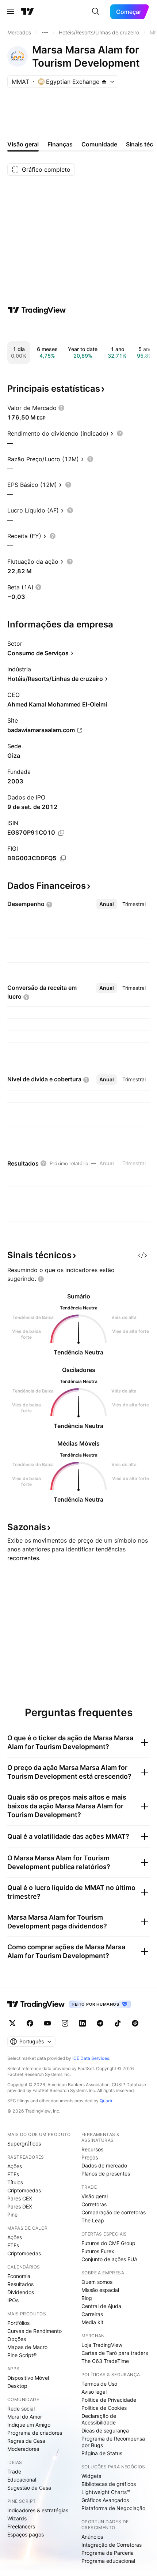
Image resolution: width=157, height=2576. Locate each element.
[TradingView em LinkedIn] (83, 2023)
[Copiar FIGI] (63, 858)
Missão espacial (100, 2290)
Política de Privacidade (109, 2400)
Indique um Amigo (29, 2425)
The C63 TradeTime (105, 2361)
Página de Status (102, 2453)
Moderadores (23, 2449)
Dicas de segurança (105, 2430)
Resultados (20, 2284)
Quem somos (97, 2282)
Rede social (21, 2409)
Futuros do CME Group (108, 2243)
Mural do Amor (25, 2417)
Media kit (92, 2322)
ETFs (13, 2174)
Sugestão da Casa (29, 2488)
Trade (14, 2471)
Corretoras (94, 2204)
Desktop (17, 2386)
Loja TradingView (102, 2345)
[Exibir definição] (61, 408)
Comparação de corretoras (114, 2212)
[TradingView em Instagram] (65, 2023)
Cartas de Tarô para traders (115, 2353)
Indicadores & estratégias (38, 2510)
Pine (12, 2215)
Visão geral (95, 2196)
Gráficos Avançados (105, 2500)
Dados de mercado (104, 2165)
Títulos (15, 2182)
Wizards (17, 2518)
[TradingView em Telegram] (100, 2023)
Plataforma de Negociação (113, 2508)
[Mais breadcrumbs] (45, 33)
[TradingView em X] (12, 2023)
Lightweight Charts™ (106, 2492)
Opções (17, 2339)
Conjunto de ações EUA (109, 2259)
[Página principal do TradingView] (27, 12)
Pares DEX (20, 2206)
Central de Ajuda (101, 2306)
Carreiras (92, 2314)
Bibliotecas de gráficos (109, 2484)
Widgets (91, 2476)
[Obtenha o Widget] (142, 1255)
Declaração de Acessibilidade (99, 2419)
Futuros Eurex (98, 2251)
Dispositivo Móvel (28, 2378)
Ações (15, 2166)
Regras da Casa (26, 2441)
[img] (104, 82)
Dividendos (21, 2292)
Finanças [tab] (60, 144)
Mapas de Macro (27, 2347)
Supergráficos (24, 2143)
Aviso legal (94, 2392)
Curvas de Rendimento (35, 2331)
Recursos (92, 2149)
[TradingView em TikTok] (118, 2023)
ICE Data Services (91, 2058)
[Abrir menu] (11, 12)
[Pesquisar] (96, 12)
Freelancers (21, 2526)
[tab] (107, 904)
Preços (90, 2157)
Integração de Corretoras (112, 2545)
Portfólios (18, 2323)
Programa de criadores (35, 2433)
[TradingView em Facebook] (30, 2023)
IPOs (13, 2300)
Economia (19, 2276)
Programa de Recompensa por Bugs (113, 2442)
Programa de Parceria (108, 2553)
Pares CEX (20, 2198)
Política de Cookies (104, 2408)
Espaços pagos (26, 2534)
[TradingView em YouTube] (47, 2023)
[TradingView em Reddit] (135, 2023)
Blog (87, 2298)
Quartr (106, 2101)
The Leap (93, 2220)
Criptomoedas (24, 2190)
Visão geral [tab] (23, 144)
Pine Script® (22, 2355)
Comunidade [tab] (99, 144)
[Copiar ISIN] (61, 833)
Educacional (22, 2480)
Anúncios (92, 2537)
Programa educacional (108, 2561)
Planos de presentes (106, 2174)
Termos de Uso (99, 2384)
